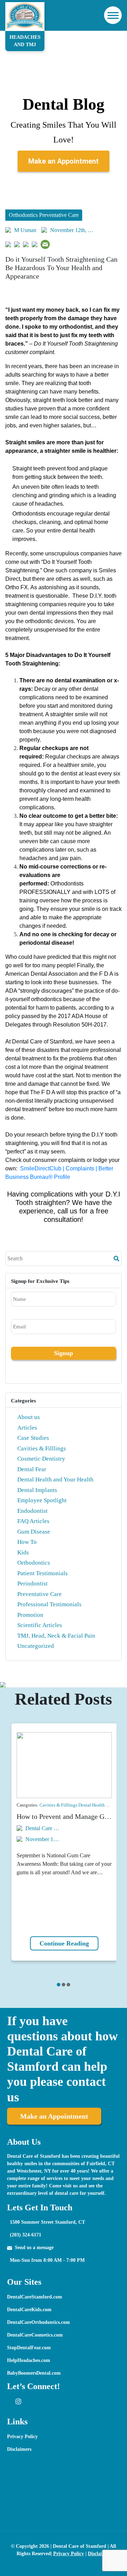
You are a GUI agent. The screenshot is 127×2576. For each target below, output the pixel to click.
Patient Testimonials (43, 1573)
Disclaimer (99, 2554)
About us (29, 1417)
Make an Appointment (64, 161)
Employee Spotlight (42, 1500)
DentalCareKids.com (29, 2310)
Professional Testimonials (49, 1604)
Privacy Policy (22, 2437)
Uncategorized (36, 1646)
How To (27, 1542)
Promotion (30, 1615)
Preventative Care (40, 1594)
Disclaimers (19, 2449)
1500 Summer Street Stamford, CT (47, 2222)
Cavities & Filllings (42, 1448)
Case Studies (33, 1438)
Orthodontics (34, 1563)
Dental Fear (32, 1469)
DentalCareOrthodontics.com (38, 2322)
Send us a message (34, 2248)
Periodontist (32, 1584)
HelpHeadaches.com (29, 2360)
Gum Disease (34, 1532)
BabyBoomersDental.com (34, 2373)
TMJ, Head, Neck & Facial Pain (56, 1636)
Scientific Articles (40, 1625)
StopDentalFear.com (29, 2348)
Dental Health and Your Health (55, 1479)
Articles (27, 1428)
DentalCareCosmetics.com (35, 2335)
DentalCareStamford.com (35, 2297)
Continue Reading (64, 1943)
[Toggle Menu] (112, 15)
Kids (23, 1552)
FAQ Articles (33, 1521)
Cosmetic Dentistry (41, 1459)
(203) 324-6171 (26, 2235)
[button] (59, 1985)
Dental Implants (37, 1490)
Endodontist (32, 1511)
